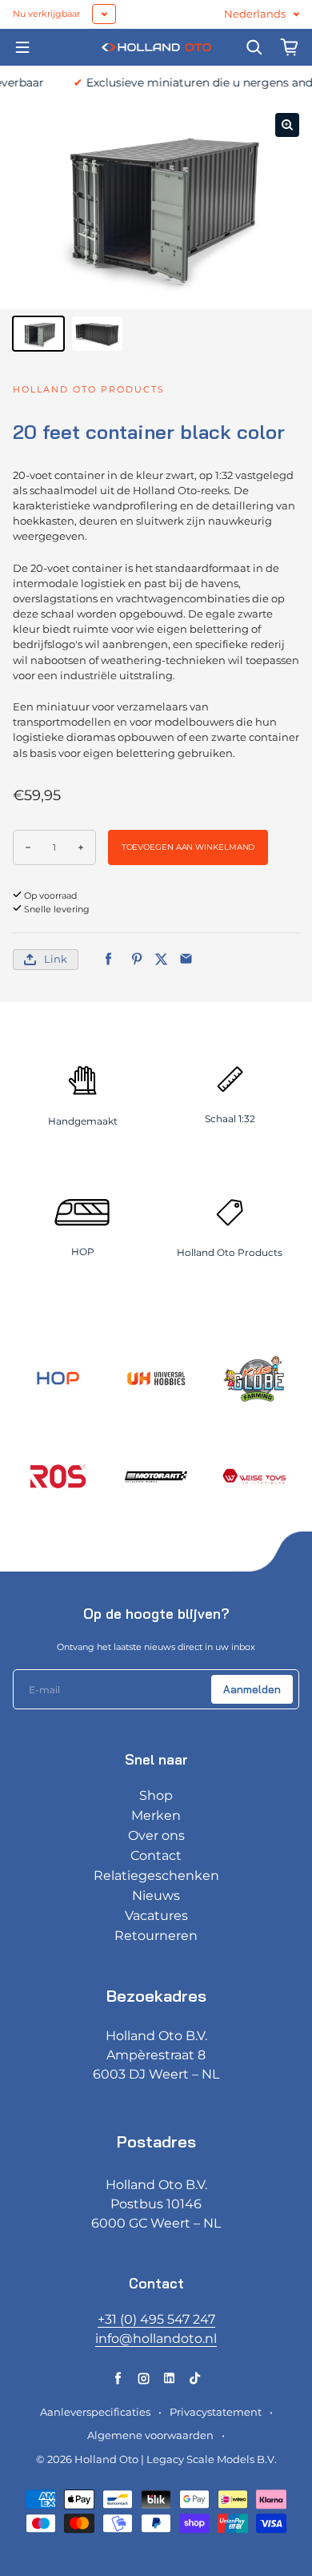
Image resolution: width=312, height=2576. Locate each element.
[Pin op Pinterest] (136, 959)
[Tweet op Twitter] (161, 959)
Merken (156, 1815)
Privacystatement (216, 2412)
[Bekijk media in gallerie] (38, 333)
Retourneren (156, 1936)
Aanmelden (252, 1689)
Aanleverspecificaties (95, 2412)
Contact (156, 1856)
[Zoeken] (254, 47)
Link (56, 959)
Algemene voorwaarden (150, 2435)
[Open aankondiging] (104, 14)
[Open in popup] (287, 125)
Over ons (156, 1835)
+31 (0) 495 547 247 (156, 2319)
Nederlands (255, 14)
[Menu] (22, 47)
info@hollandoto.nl (156, 2339)
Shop (156, 1795)
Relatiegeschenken (156, 1876)
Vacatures (156, 1916)
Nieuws (156, 1896)
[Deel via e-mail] (186, 959)
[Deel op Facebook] (108, 959)
